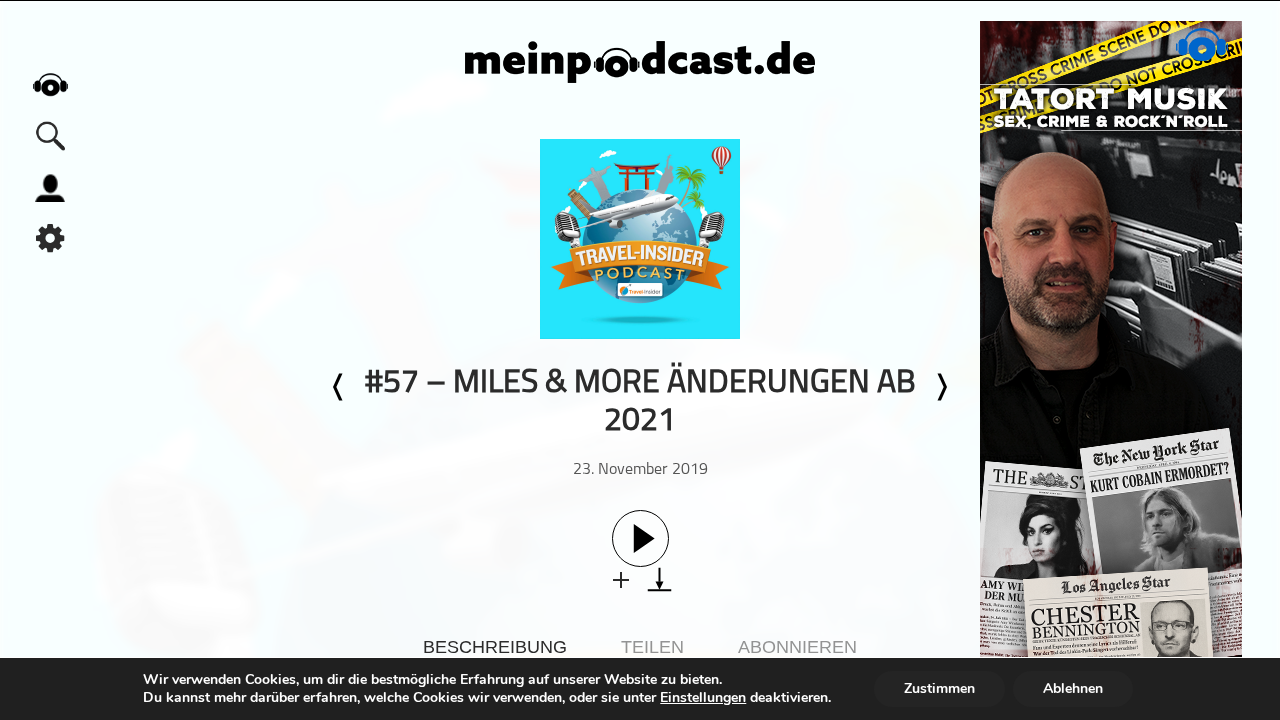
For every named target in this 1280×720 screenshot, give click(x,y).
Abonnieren (797, 647)
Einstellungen (703, 698)
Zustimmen (939, 688)
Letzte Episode (339, 387)
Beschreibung (495, 647)
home (50, 84)
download (659, 579)
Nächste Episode (941, 387)
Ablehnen (1073, 688)
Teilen (652, 647)
